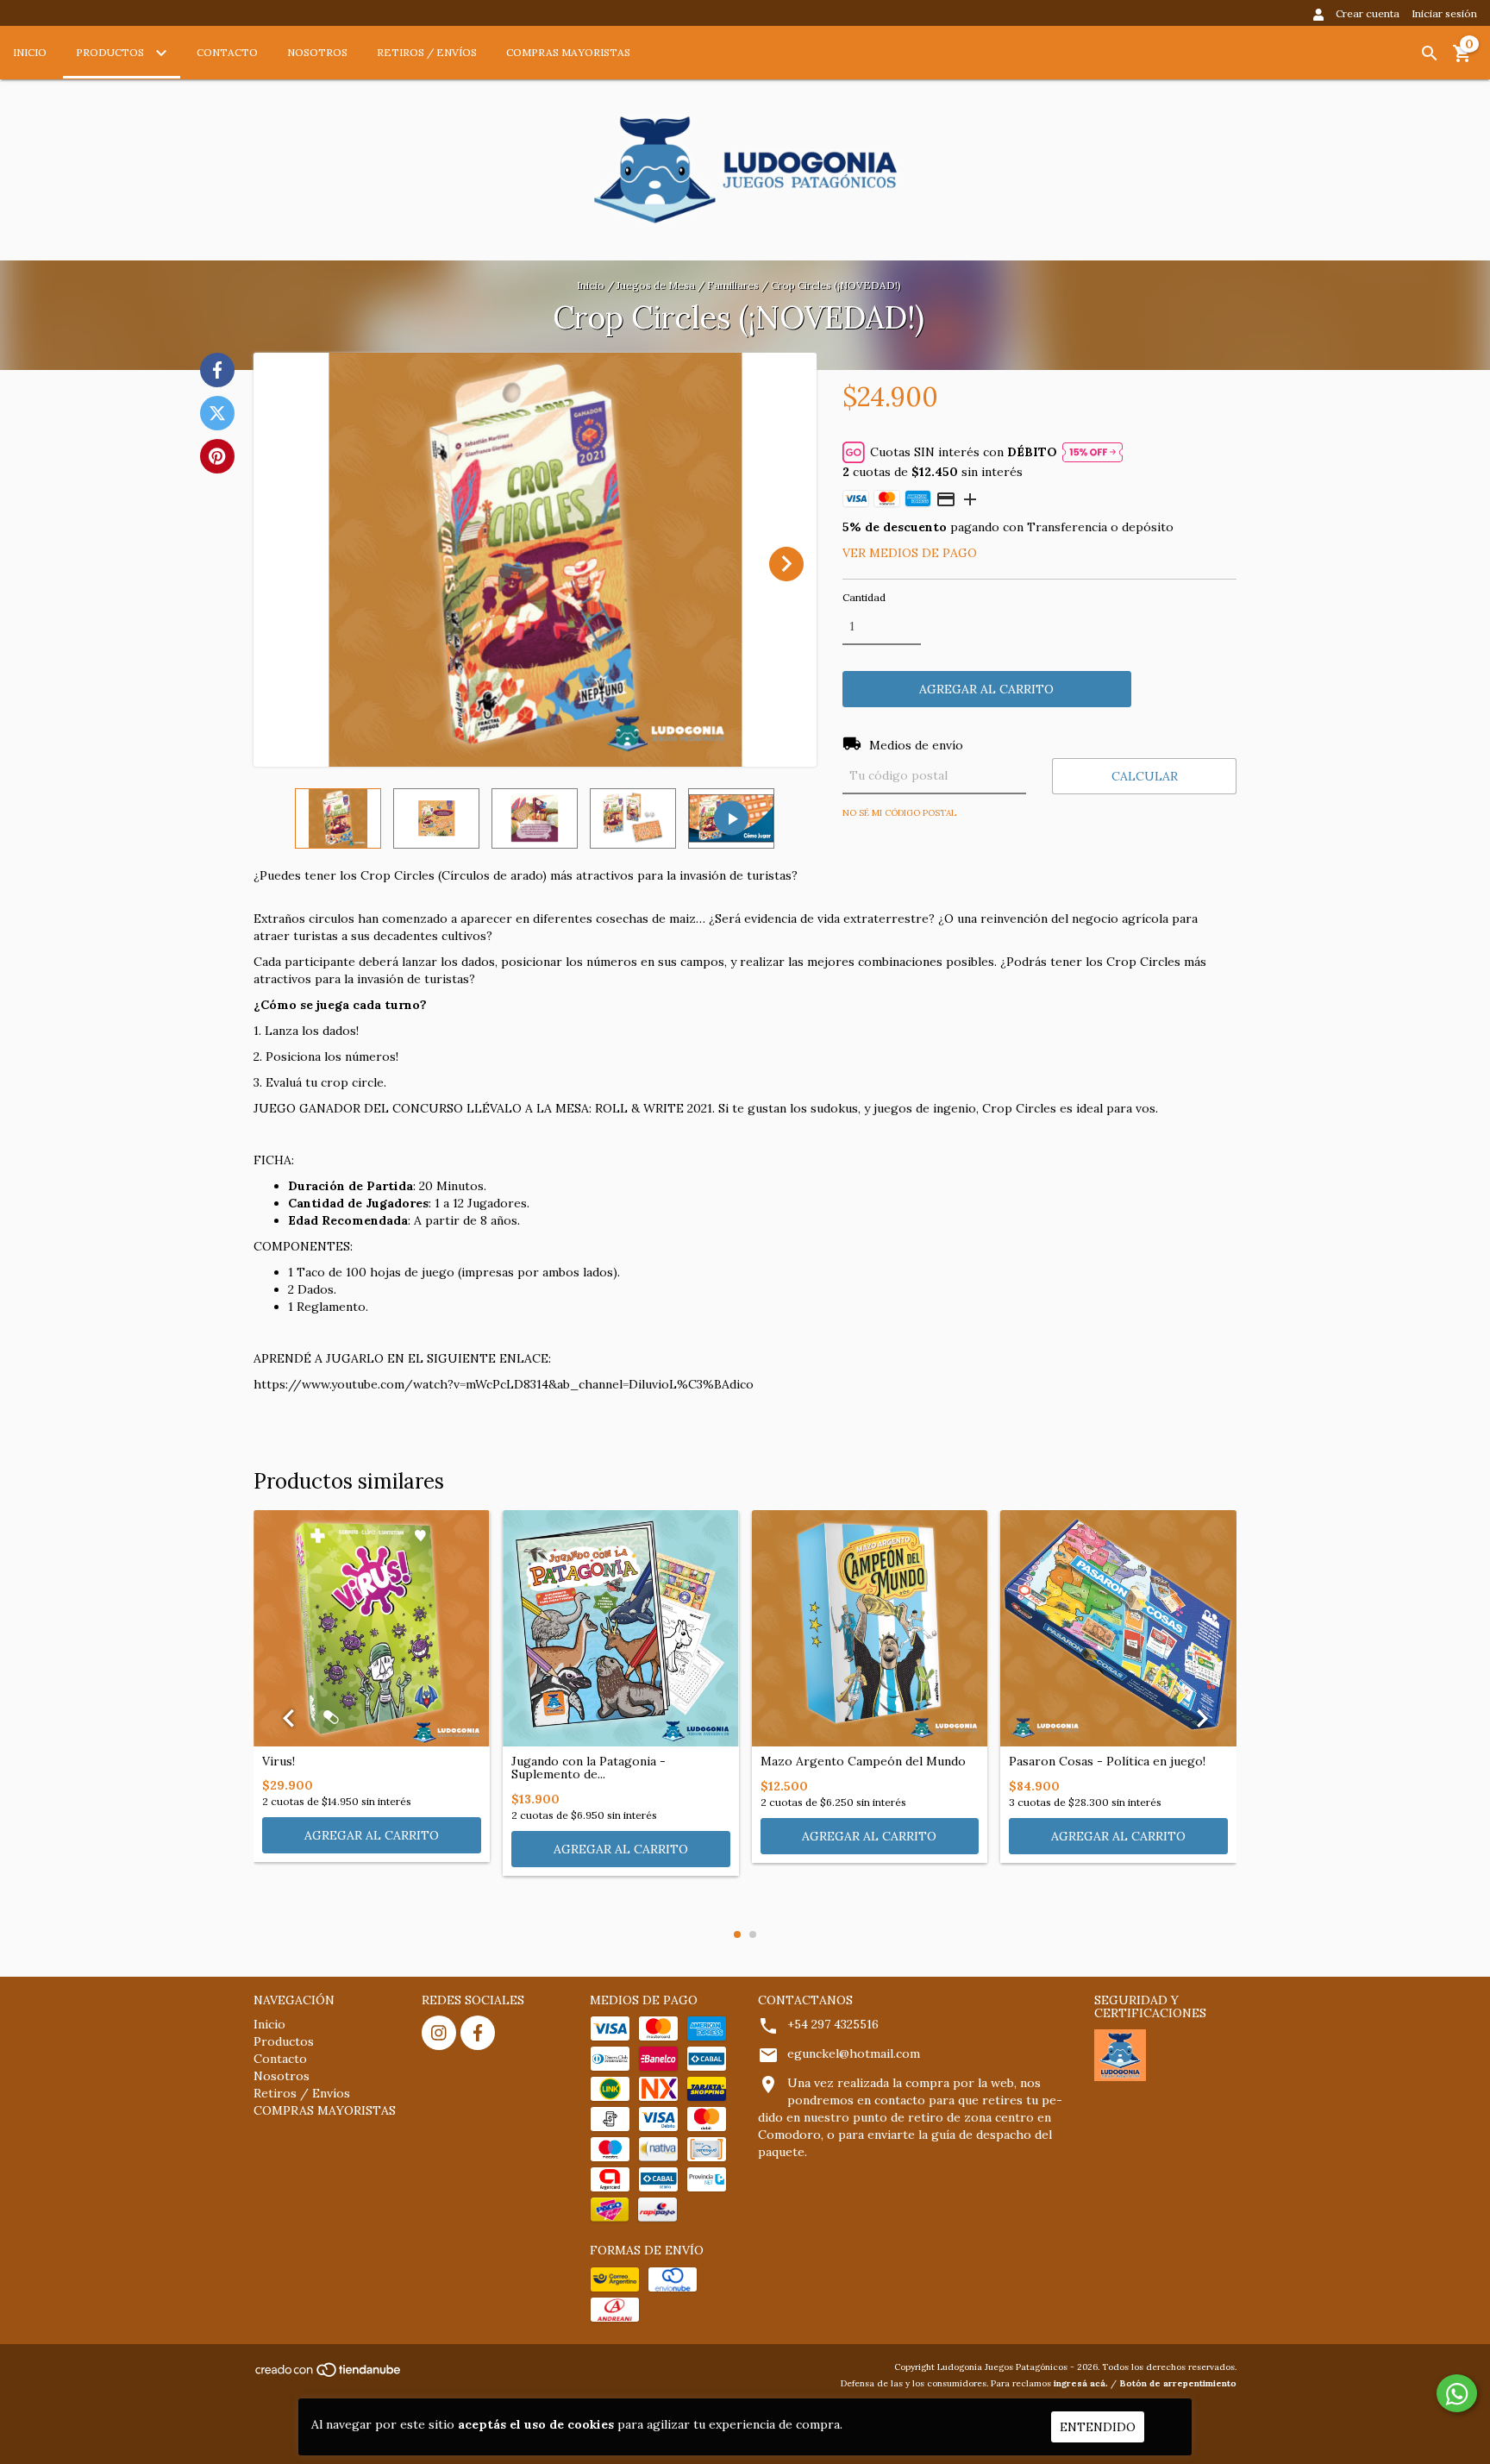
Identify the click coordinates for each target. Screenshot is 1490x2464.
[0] (1462, 60)
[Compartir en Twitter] (217, 413)
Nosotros (317, 52)
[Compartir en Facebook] (217, 370)
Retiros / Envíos (427, 52)
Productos (111, 52)
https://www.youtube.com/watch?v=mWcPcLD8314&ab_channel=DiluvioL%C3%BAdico (504, 1384)
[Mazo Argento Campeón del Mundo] (870, 1628)
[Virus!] (372, 1628)
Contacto (227, 52)
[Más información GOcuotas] (1092, 452)
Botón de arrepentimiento (1178, 2383)
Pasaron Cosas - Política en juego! (1107, 1762)
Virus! (279, 1762)
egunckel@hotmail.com (854, 2053)
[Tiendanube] (329, 2375)
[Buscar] (1430, 53)
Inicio (30, 52)
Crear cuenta (1368, 13)
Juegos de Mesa (656, 285)
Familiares (733, 285)
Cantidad (864, 597)
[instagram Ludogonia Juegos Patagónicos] (439, 2033)
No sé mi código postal (899, 813)
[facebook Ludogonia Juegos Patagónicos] (478, 2033)
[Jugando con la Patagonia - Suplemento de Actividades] (621, 1628)
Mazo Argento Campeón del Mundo (863, 1762)
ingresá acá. (1081, 2383)
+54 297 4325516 (833, 2024)
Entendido (1098, 2427)
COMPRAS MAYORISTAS (568, 52)
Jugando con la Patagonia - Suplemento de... (588, 1768)
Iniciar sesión (1444, 13)
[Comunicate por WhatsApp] (1457, 2393)
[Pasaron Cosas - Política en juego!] (1118, 1628)
